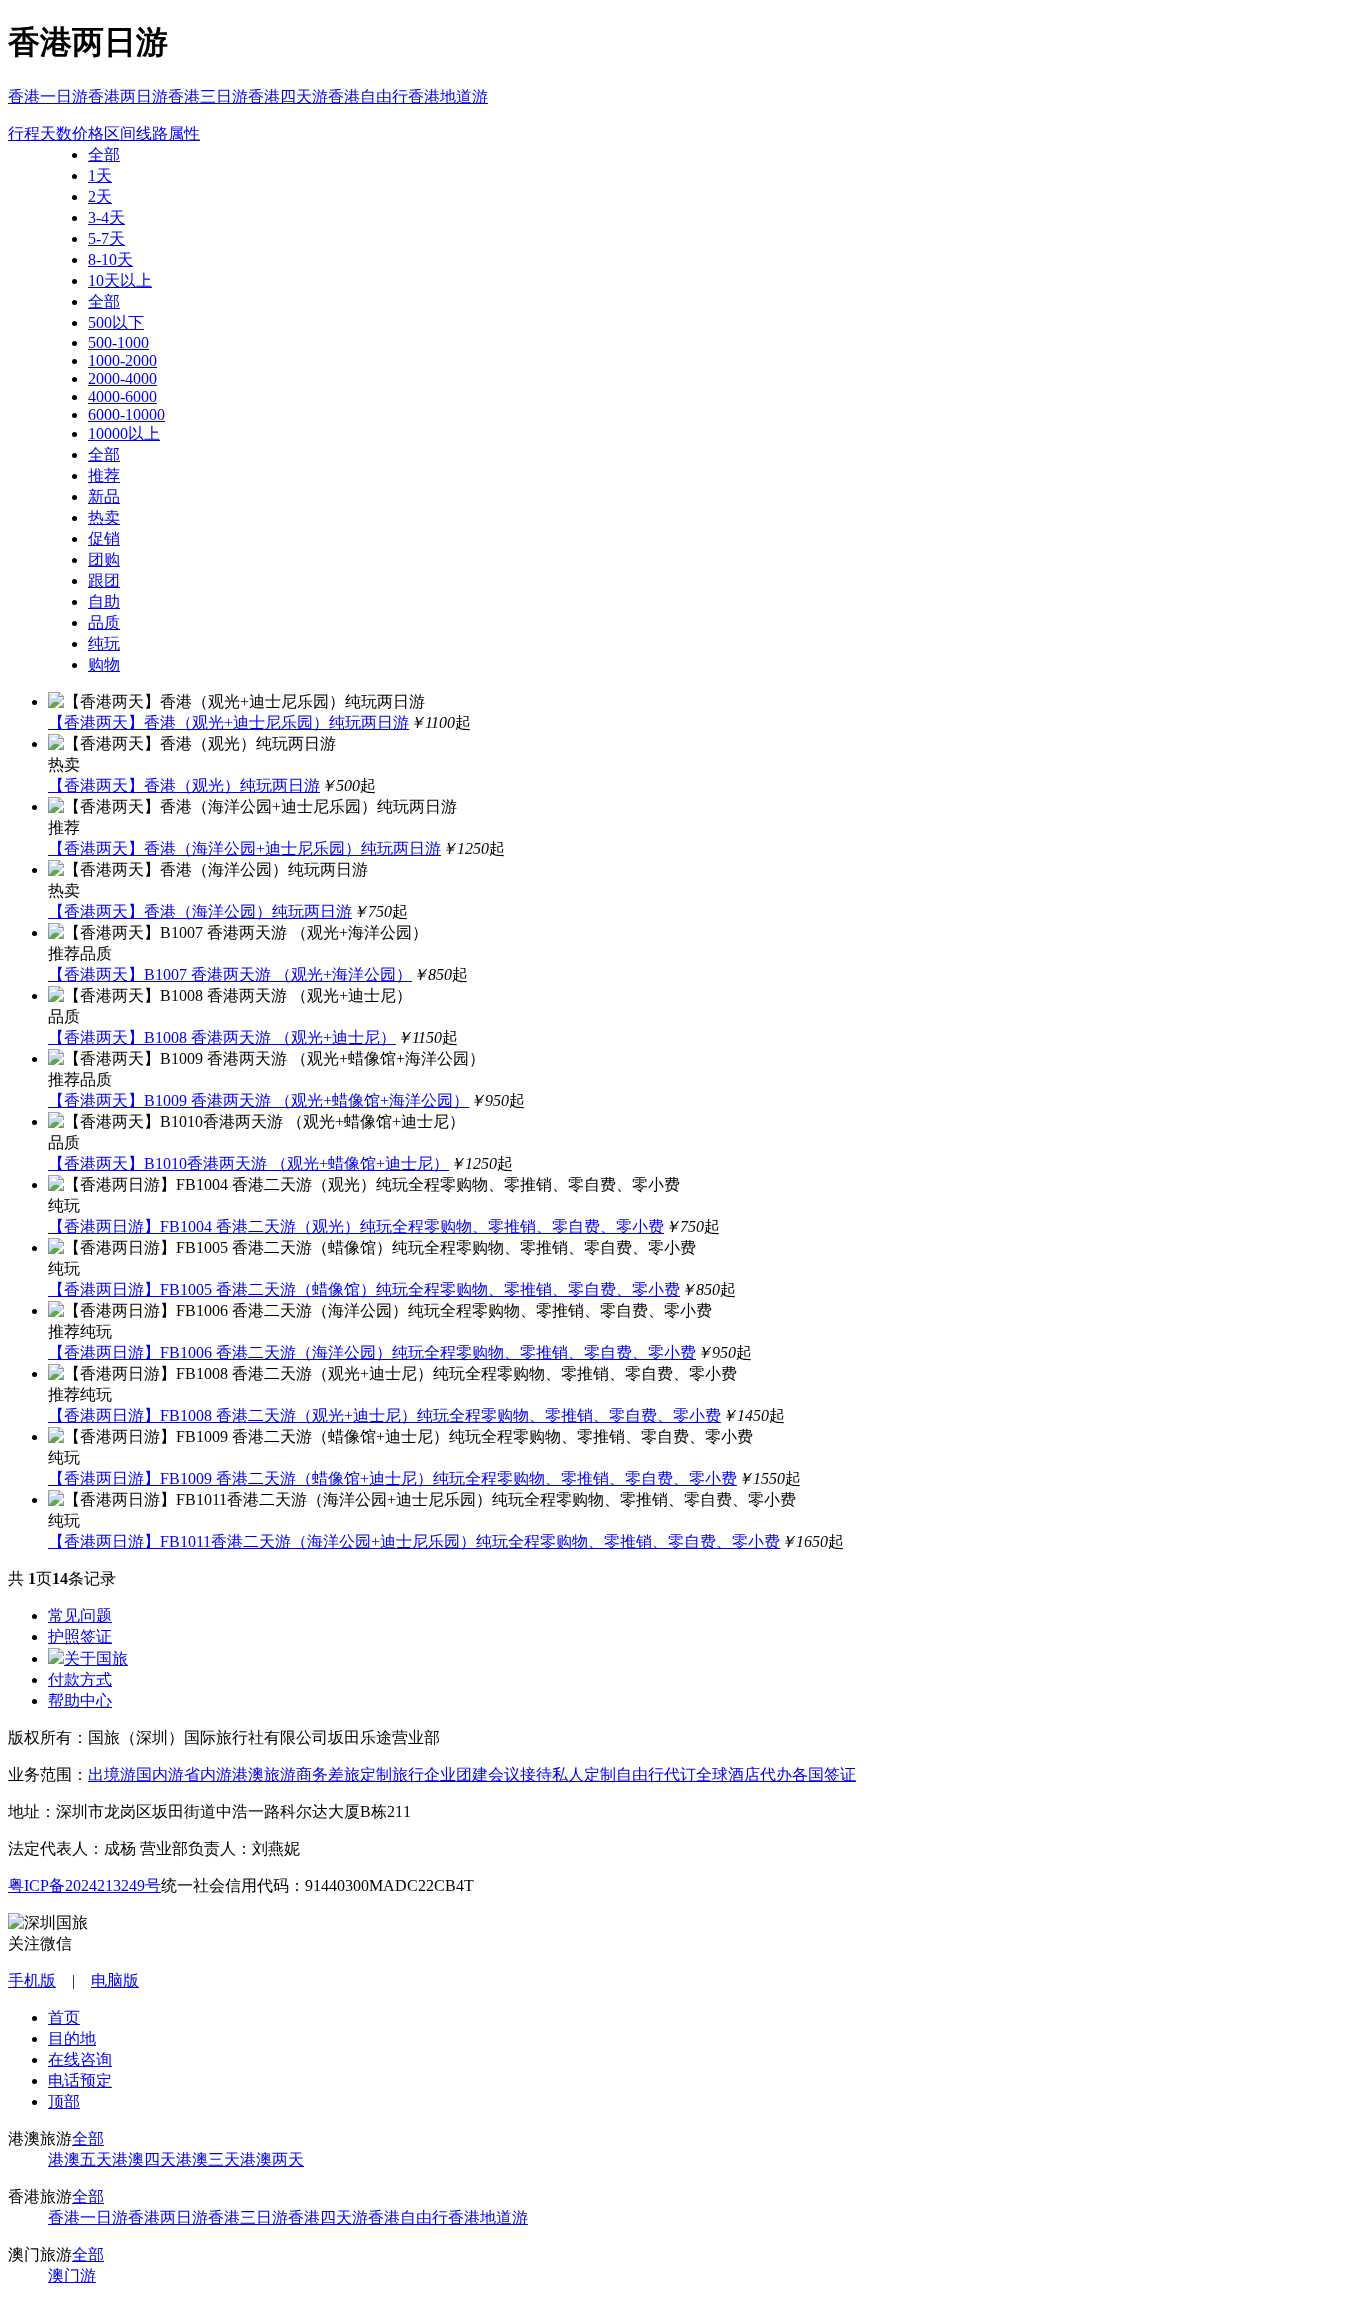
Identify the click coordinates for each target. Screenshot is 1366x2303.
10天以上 (120, 280)
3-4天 (106, 217)
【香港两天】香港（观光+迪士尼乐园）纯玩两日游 (228, 722)
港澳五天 (80, 2159)
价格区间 (104, 133)
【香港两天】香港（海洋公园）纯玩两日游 (200, 911)
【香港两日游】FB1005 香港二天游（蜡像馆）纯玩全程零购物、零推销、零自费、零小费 (364, 1289)
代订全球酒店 (712, 1774)
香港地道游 (448, 96)
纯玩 (104, 643)
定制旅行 (392, 1774)
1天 (100, 175)
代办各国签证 (808, 1774)
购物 (104, 664)
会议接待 (520, 1774)
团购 (104, 559)
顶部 (64, 2101)
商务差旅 (328, 1774)
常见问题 (80, 1615)
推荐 (104, 475)
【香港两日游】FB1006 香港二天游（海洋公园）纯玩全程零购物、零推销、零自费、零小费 (372, 1352)
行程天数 (40, 133)
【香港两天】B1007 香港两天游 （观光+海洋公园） (230, 974)
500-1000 (118, 342)
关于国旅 (96, 1658)
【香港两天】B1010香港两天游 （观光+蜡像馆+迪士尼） (248, 1163)
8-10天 (110, 259)
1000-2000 (122, 360)
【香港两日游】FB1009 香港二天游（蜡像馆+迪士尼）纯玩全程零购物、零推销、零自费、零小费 (392, 1478)
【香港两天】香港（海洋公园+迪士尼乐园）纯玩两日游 (244, 848)
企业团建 (456, 1774)
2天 (100, 196)
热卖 (104, 517)
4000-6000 (122, 396)
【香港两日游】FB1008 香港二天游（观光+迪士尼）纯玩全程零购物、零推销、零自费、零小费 (384, 1415)
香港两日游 (128, 96)
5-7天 (106, 238)
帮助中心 (80, 1700)
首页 (64, 2017)
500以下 (116, 322)
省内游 (208, 1774)
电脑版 (115, 1980)
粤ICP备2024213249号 (84, 1885)
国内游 (160, 1774)
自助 (104, 601)
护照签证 (80, 1636)
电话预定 (80, 2080)
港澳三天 (208, 2159)
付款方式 (80, 1679)
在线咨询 (80, 2059)
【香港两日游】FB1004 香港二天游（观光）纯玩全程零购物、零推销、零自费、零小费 (356, 1226)
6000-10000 (126, 414)
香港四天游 (288, 96)
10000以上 (124, 433)
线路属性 (168, 133)
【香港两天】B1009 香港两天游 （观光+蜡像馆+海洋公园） (258, 1100)
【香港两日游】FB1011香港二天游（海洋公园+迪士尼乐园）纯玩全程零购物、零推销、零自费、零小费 (414, 1541)
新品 (104, 496)
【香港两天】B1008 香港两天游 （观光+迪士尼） (222, 1037)
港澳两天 (272, 2159)
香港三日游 (208, 96)
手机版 (32, 1980)
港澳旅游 (264, 1774)
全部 (104, 154)
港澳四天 (144, 2159)
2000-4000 (122, 378)
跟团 (104, 580)
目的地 (72, 2038)
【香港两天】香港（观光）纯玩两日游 (184, 785)
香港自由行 (368, 96)
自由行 (640, 1774)
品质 (104, 622)
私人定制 (584, 1774)
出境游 (112, 1774)
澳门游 (72, 2275)
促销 (104, 538)
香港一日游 (48, 96)
